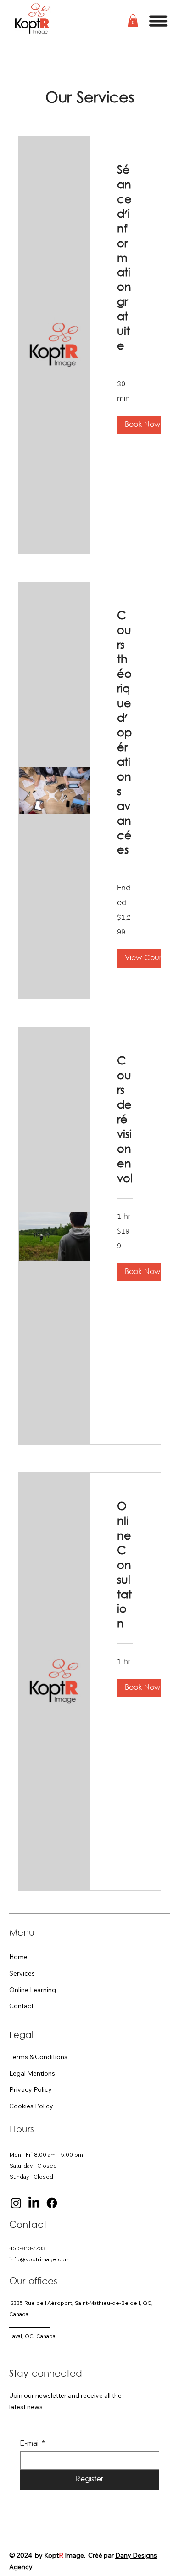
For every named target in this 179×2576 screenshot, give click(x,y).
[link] (125, 259)
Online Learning (33, 1990)
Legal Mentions (32, 2073)
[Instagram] (16, 2203)
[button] (133, 20)
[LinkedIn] (34, 2203)
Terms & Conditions (38, 2057)
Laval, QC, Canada (32, 2336)
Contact (21, 2006)
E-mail (33, 2443)
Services (22, 1973)
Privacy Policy (31, 2089)
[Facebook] (52, 2203)
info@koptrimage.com (39, 2259)
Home (18, 1957)
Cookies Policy (31, 2106)
